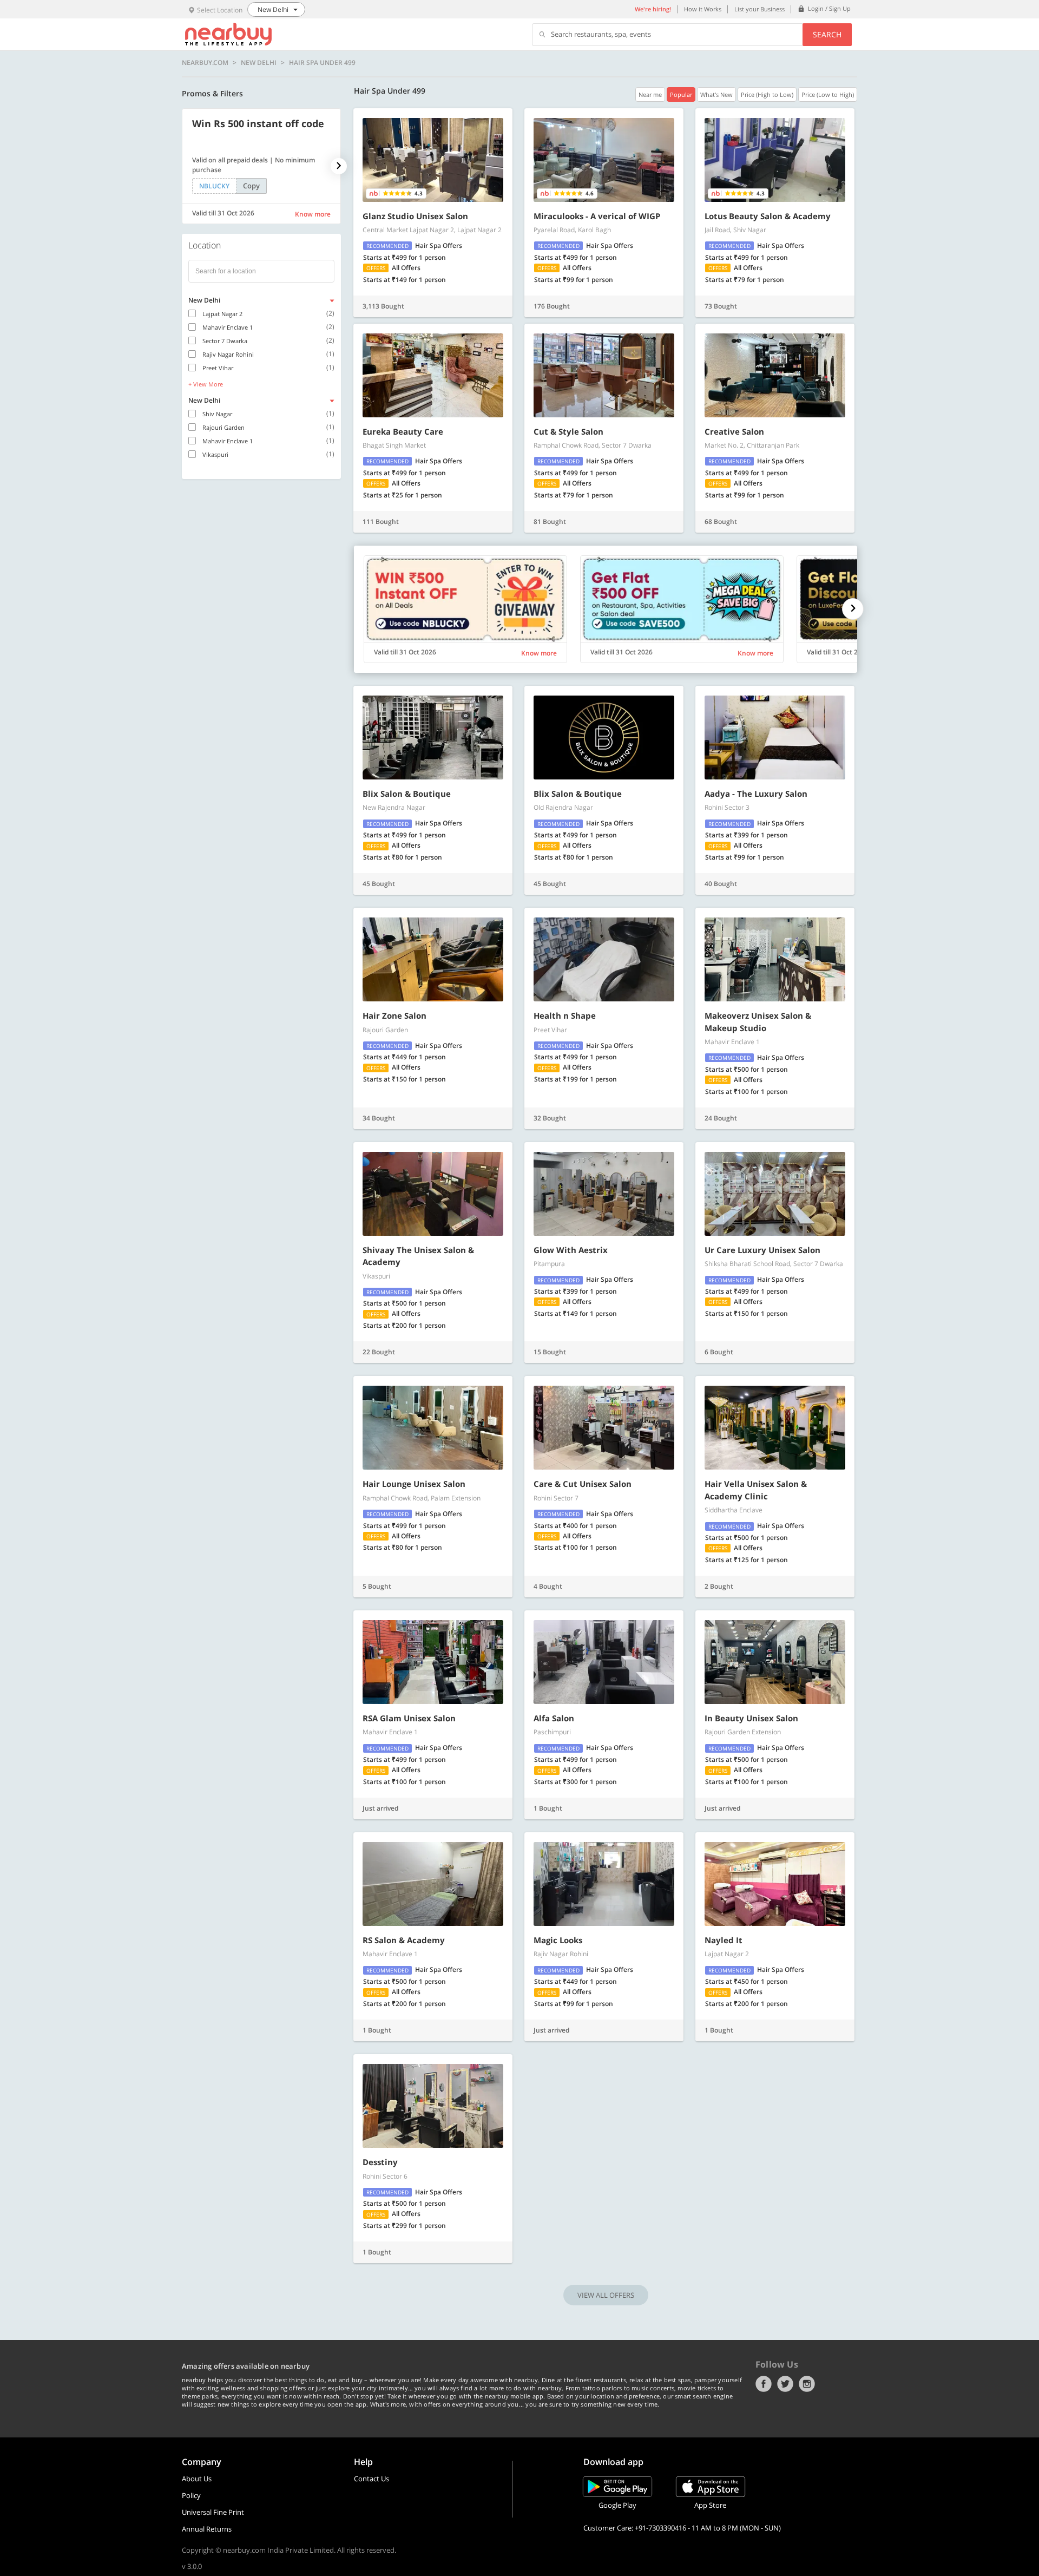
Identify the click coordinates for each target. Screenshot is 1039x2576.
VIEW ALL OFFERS (606, 2295)
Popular (681, 94)
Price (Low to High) (828, 94)
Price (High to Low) (767, 94)
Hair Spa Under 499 (322, 63)
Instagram (807, 2384)
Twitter (785, 2384)
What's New (716, 94)
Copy (251, 186)
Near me (650, 94)
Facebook (764, 2384)
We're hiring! (653, 9)
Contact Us (371, 2479)
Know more (313, 214)
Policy (191, 2495)
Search (827, 34)
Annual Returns (207, 2529)
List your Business (759, 9)
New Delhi (259, 63)
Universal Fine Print (213, 2512)
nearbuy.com (205, 63)
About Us (197, 2479)
